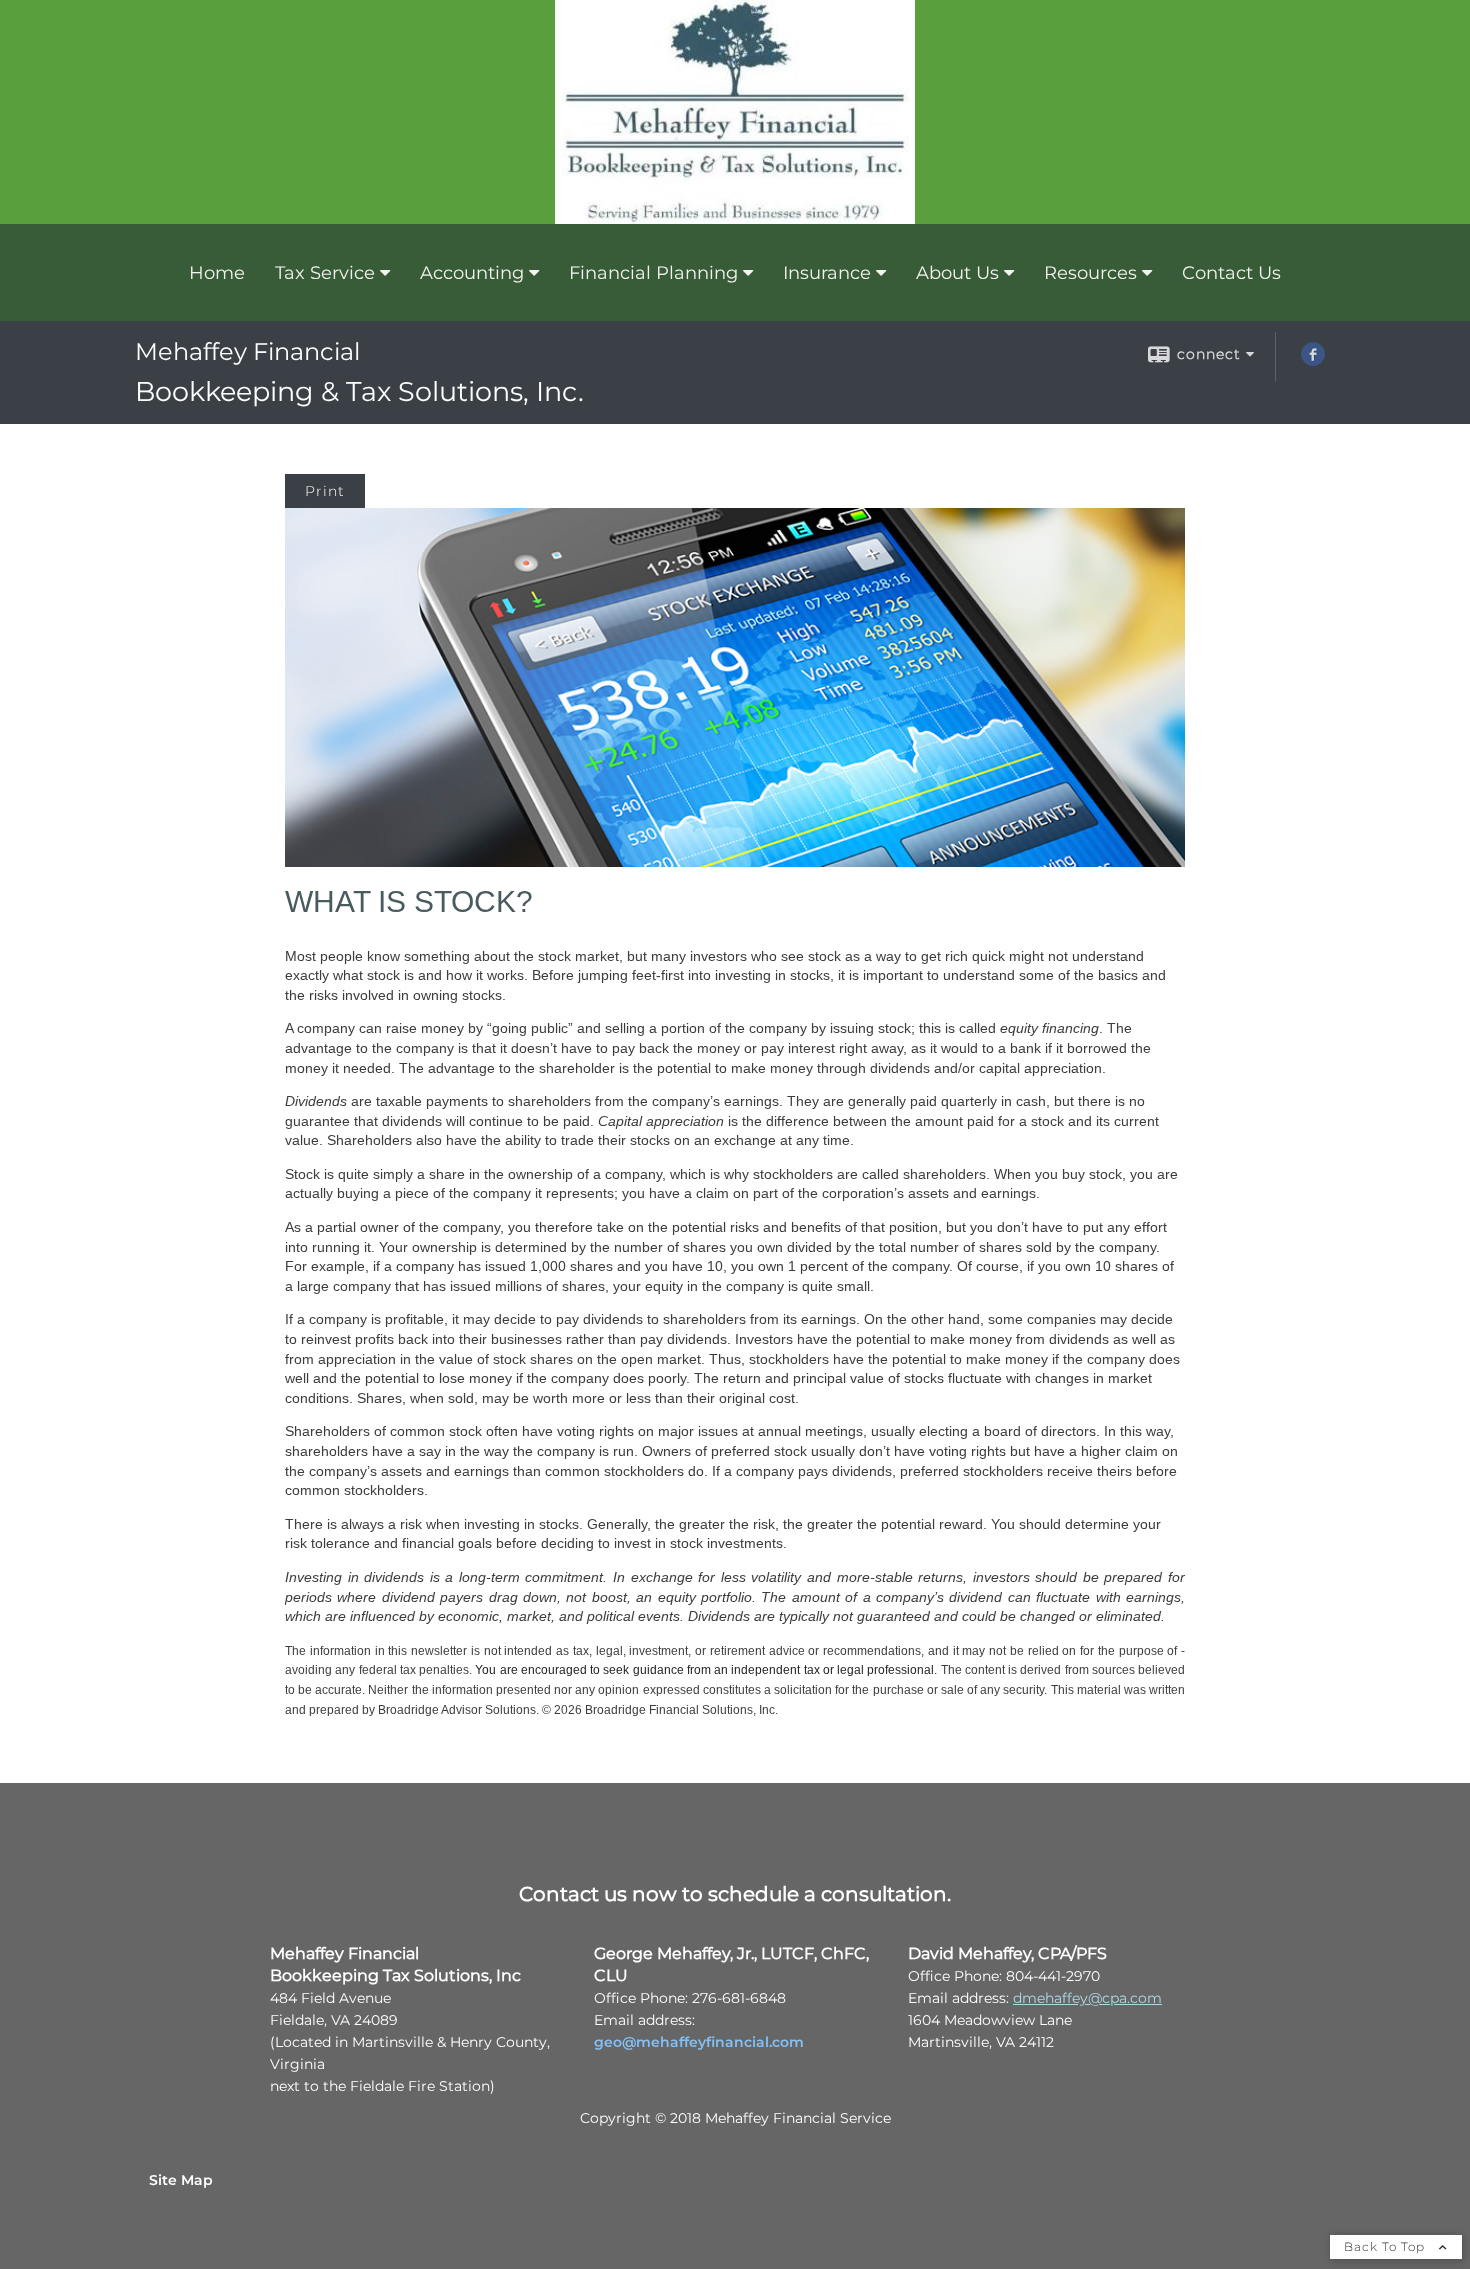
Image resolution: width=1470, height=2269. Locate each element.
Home (217, 273)
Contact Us (1231, 273)
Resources (1090, 273)
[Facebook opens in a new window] (1313, 361)
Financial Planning (653, 273)
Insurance (827, 273)
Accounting (472, 273)
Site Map (181, 2180)
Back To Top (1386, 2246)
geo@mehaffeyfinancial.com (699, 2042)
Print (325, 491)
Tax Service (325, 273)
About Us (957, 273)
